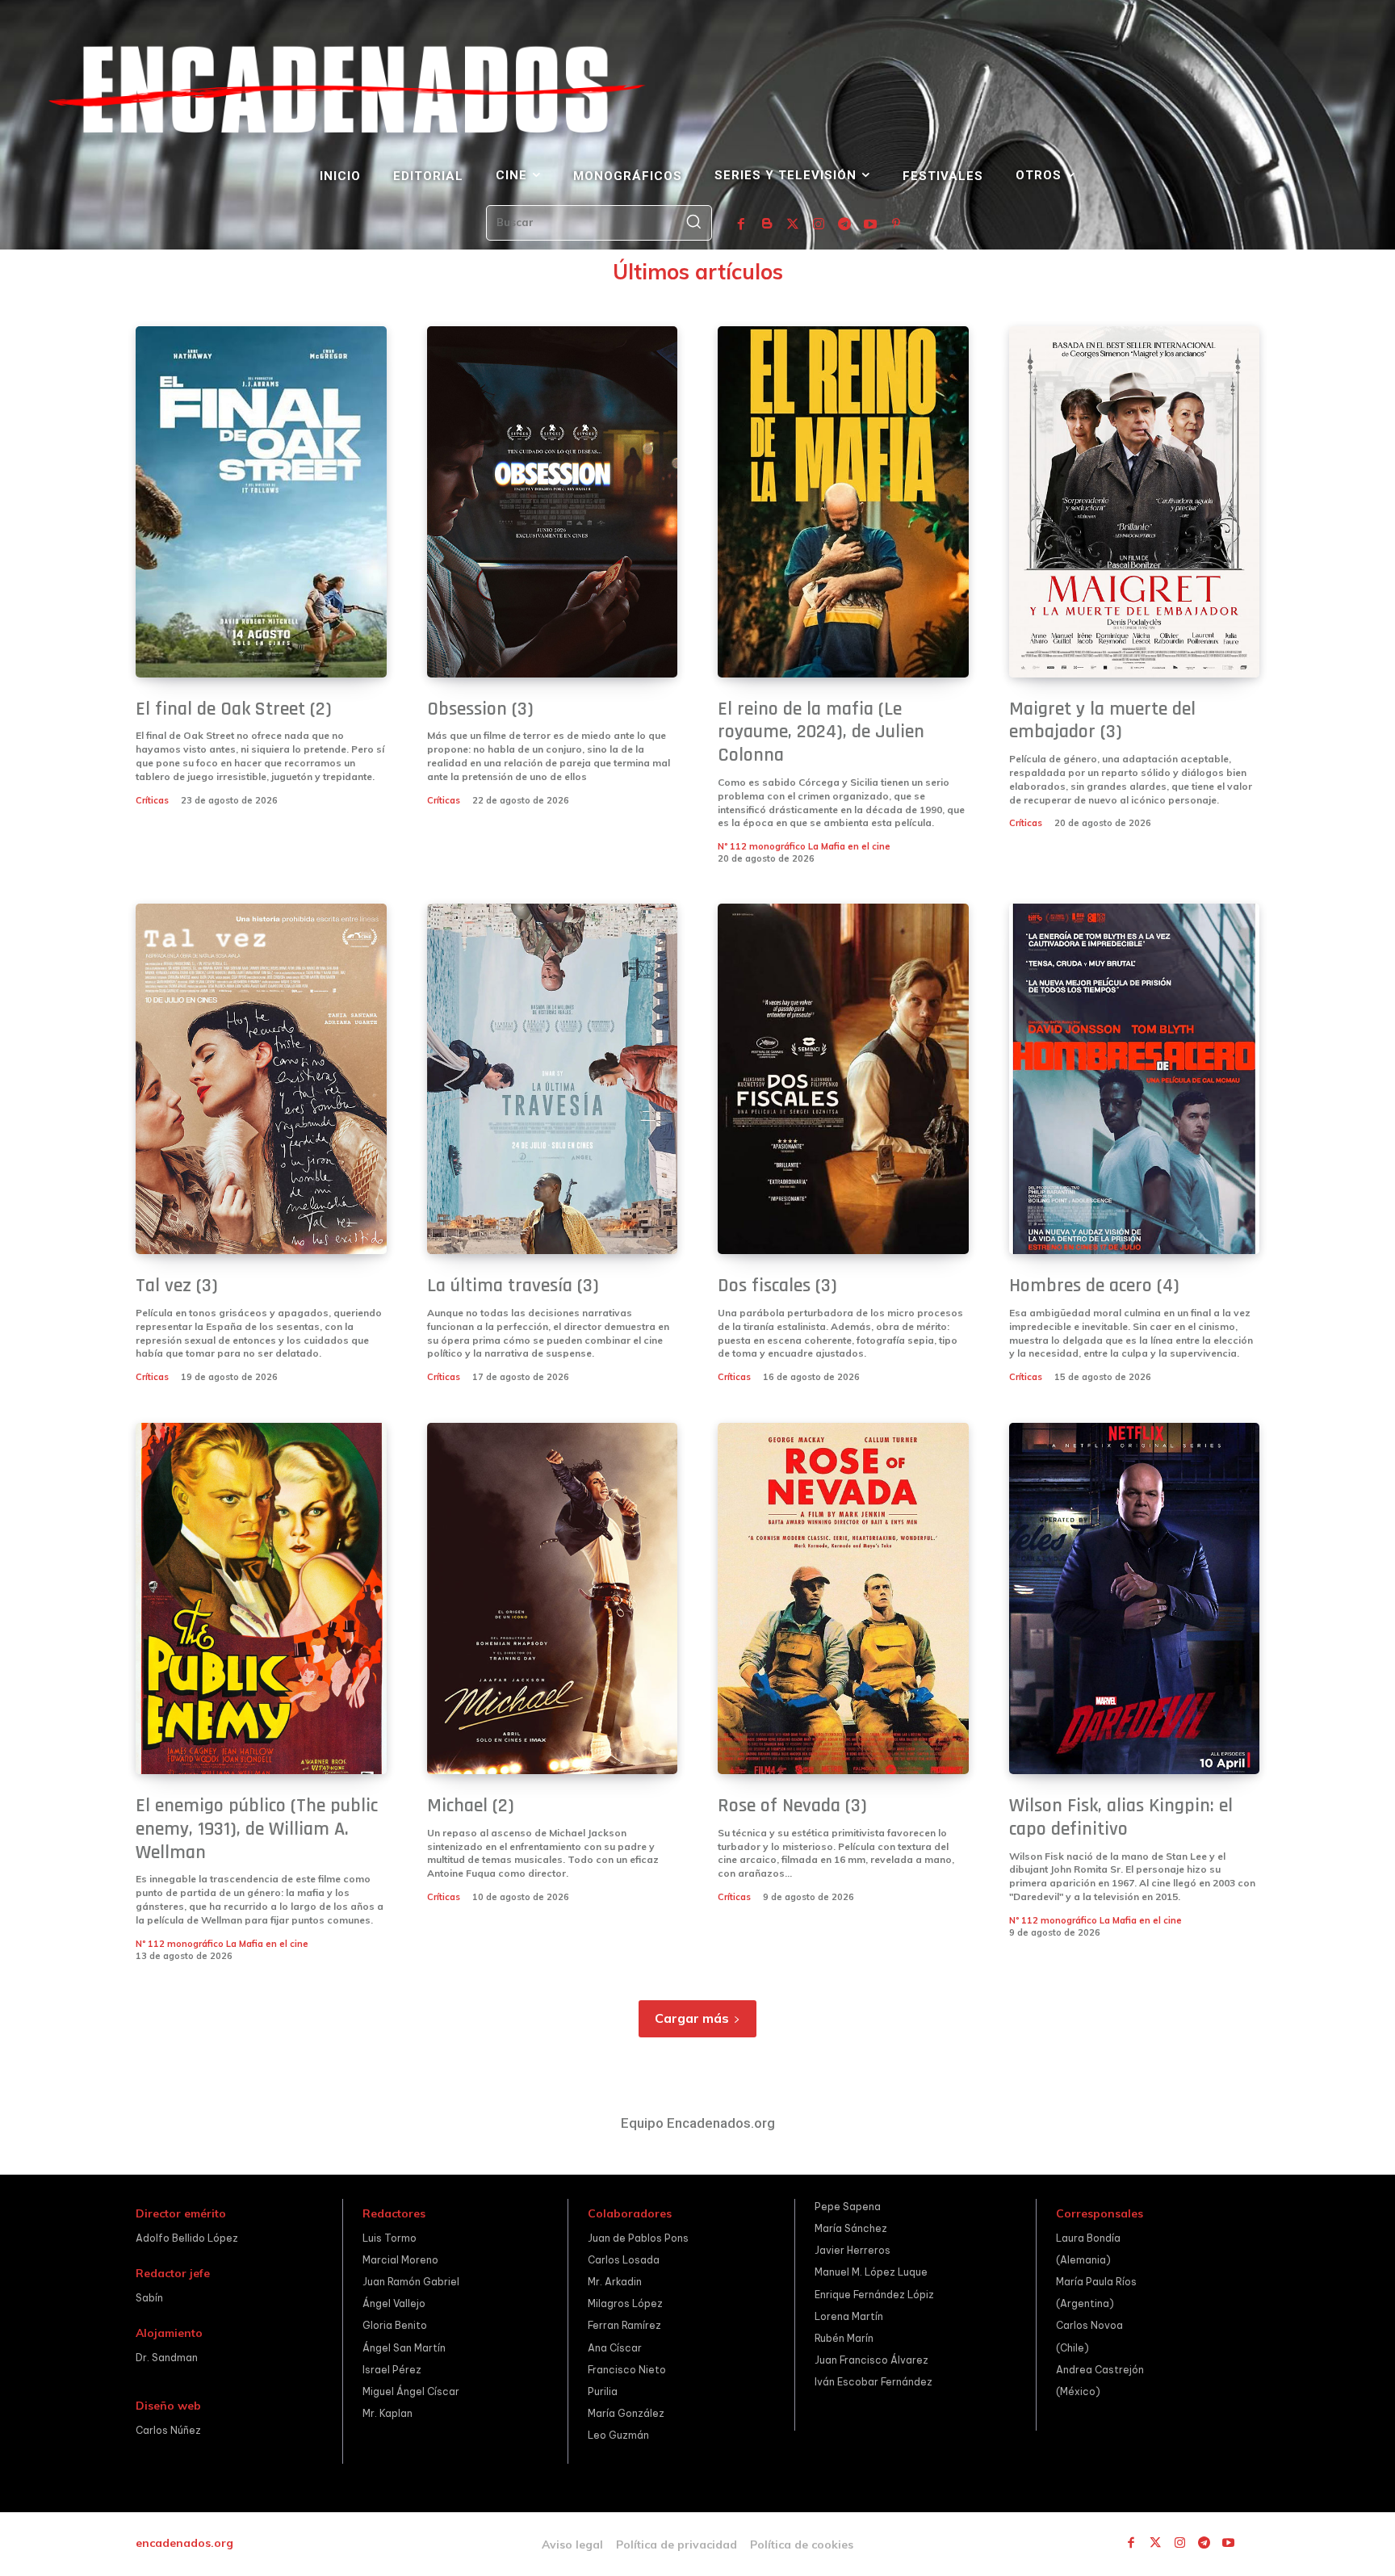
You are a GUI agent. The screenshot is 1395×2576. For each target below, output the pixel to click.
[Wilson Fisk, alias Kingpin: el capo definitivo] (1135, 1598)
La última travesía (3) (513, 1286)
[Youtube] (870, 224)
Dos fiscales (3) (777, 1286)
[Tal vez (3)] (261, 1079)
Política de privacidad (677, 2545)
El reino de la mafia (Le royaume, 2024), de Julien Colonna (821, 732)
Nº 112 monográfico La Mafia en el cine (804, 846)
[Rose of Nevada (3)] (843, 1598)
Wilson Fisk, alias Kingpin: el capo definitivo (1121, 1817)
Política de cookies (802, 2545)
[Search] (693, 223)
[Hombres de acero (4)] (1135, 1079)
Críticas (152, 800)
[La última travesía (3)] (553, 1079)
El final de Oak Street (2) (234, 709)
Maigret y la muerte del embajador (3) (1102, 721)
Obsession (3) (480, 709)
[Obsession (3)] (553, 502)
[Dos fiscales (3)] (843, 1079)
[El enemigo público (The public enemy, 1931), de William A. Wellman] (261, 1598)
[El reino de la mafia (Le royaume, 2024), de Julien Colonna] (843, 502)
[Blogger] (767, 224)
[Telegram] (844, 224)
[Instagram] (819, 224)
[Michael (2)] (553, 1598)
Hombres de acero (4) (1094, 1286)
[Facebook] (741, 224)
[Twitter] (793, 224)
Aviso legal (572, 2545)
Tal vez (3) (177, 1286)
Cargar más (692, 2018)
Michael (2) (471, 1806)
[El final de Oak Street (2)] (261, 502)
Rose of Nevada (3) (792, 1806)
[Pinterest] (896, 224)
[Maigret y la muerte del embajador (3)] (1135, 502)
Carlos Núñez (168, 2430)
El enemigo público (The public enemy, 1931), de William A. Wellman (257, 1829)
